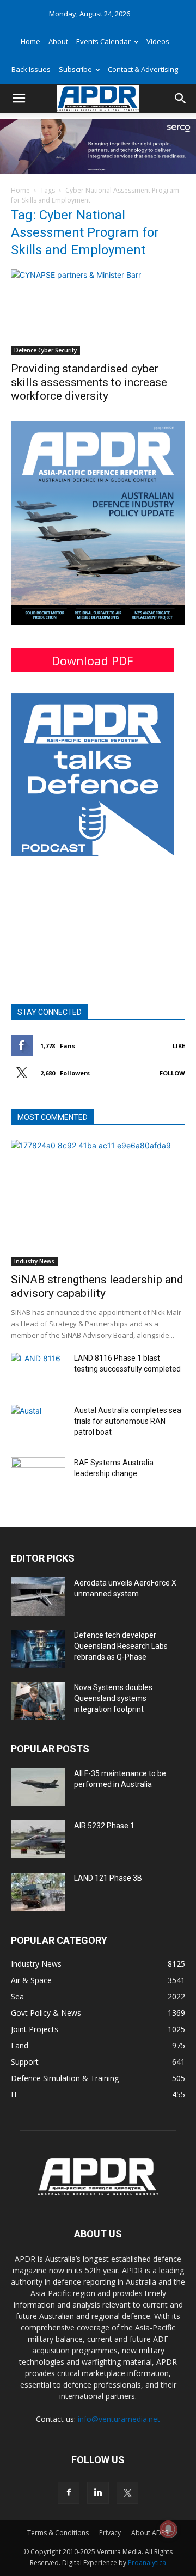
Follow (172, 1073)
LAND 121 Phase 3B (108, 1878)
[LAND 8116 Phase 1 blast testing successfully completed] (38, 1372)
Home (30, 41)
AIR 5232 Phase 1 (104, 1826)
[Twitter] (127, 2493)
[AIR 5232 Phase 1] (38, 1839)
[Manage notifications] (168, 2529)
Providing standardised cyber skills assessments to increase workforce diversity (89, 382)
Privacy (110, 2533)
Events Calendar (103, 41)
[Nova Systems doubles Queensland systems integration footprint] (38, 1701)
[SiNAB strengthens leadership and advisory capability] (98, 1203)
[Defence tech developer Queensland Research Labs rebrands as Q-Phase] (38, 1649)
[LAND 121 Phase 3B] (38, 1892)
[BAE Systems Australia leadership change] (38, 1476)
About (58, 41)
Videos (158, 41)
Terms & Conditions (58, 2533)
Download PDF (92, 660)
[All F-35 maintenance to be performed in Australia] (38, 1787)
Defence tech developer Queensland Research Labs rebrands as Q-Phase (121, 1646)
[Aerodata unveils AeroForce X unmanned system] (38, 1596)
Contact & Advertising (143, 69)
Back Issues (31, 69)
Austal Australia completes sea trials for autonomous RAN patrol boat (128, 1421)
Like (179, 1046)
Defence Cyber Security (45, 350)
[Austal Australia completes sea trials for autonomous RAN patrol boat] (38, 1424)
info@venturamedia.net (119, 2419)
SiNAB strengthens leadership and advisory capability (97, 1286)
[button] (19, 99)
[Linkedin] (98, 2493)
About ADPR (150, 2533)
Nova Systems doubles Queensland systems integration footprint (113, 1698)
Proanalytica (147, 2563)
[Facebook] (69, 2493)
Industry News (34, 1261)
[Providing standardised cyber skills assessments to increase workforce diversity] (98, 312)
